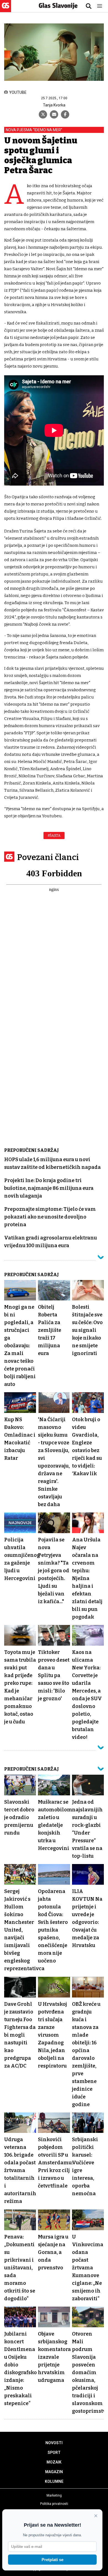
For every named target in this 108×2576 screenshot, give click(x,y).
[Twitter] (43, 114)
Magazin (54, 2472)
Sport (54, 2452)
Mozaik (54, 2462)
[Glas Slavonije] (6, 10)
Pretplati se (52, 2560)
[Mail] (54, 114)
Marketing (54, 2495)
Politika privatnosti (54, 2504)
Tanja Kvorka (54, 105)
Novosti (54, 2443)
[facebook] (65, 114)
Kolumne (54, 2481)
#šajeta (54, 836)
